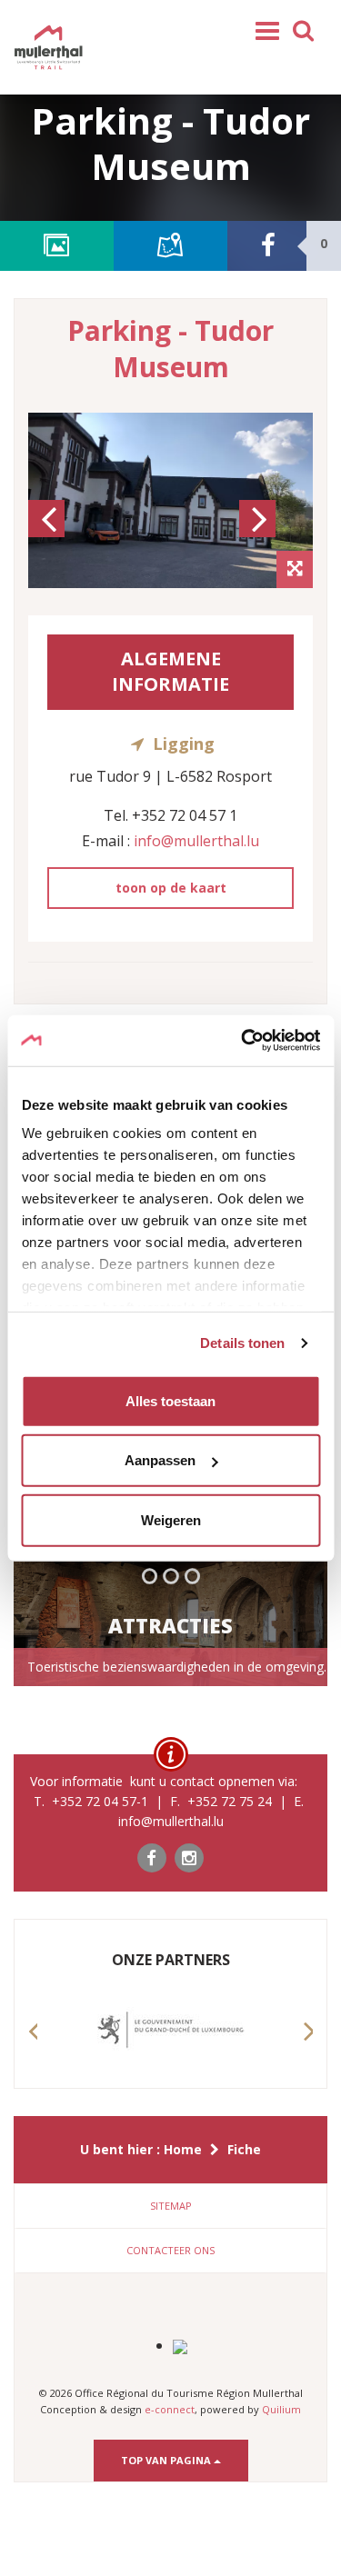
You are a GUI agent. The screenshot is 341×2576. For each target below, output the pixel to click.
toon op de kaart (171, 888)
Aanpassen (160, 1460)
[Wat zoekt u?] (304, 29)
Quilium (281, 2409)
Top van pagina (167, 2460)
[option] (170, 500)
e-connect (170, 2409)
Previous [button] (49, 535)
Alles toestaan (170, 1400)
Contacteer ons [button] (170, 2250)
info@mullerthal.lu (196, 841)
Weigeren (171, 1519)
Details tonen (242, 1343)
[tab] (170, 2206)
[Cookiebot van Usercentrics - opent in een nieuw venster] (243, 1041)
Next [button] (260, 535)
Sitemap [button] (171, 2206)
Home (183, 2149)
